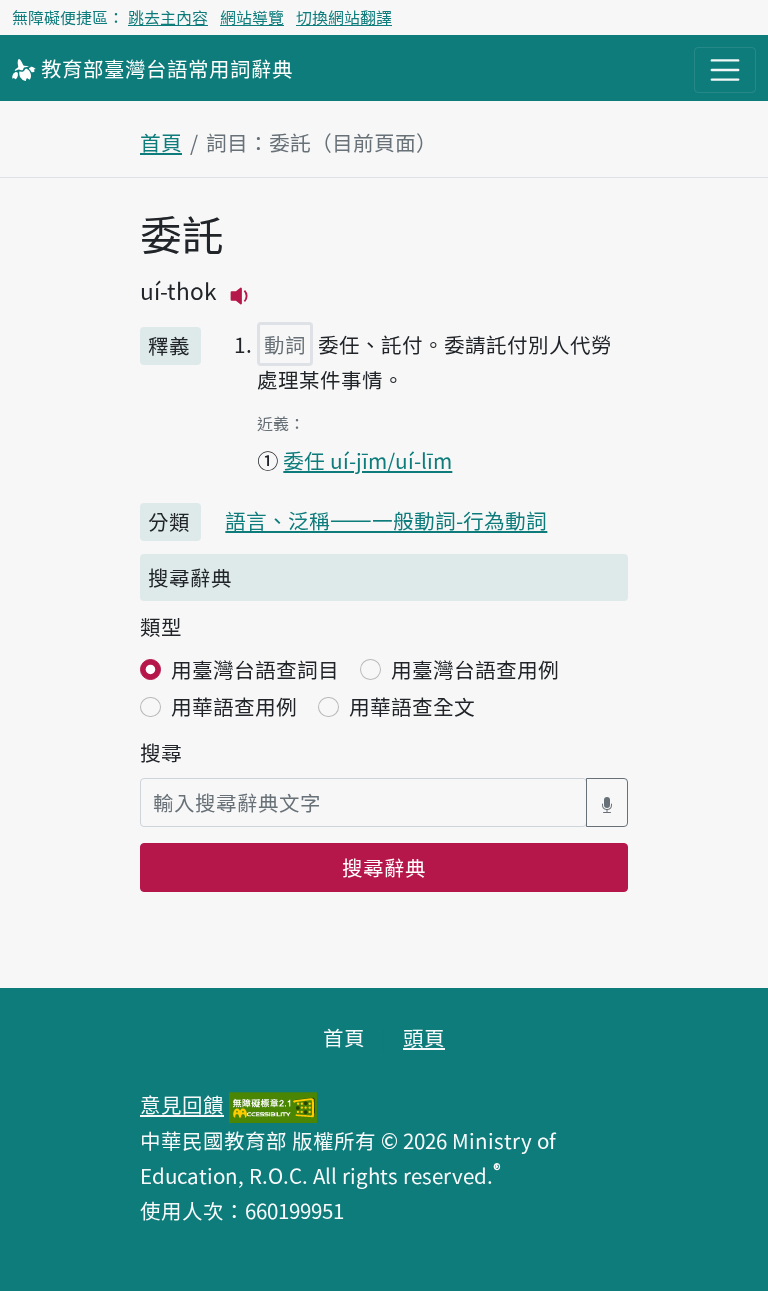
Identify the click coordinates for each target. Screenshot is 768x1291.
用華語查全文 (412, 706)
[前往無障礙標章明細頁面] (273, 1104)
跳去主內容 (168, 17)
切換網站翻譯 (344, 17)
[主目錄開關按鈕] (725, 70)
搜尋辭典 (384, 867)
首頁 (161, 142)
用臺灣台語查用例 (475, 669)
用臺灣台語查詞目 (255, 669)
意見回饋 (182, 1104)
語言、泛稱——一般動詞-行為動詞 (386, 520)
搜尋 (161, 752)
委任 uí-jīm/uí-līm (367, 460)
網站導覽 (252, 17)
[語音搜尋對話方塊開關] (607, 802)
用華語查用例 (234, 706)
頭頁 (424, 1037)
